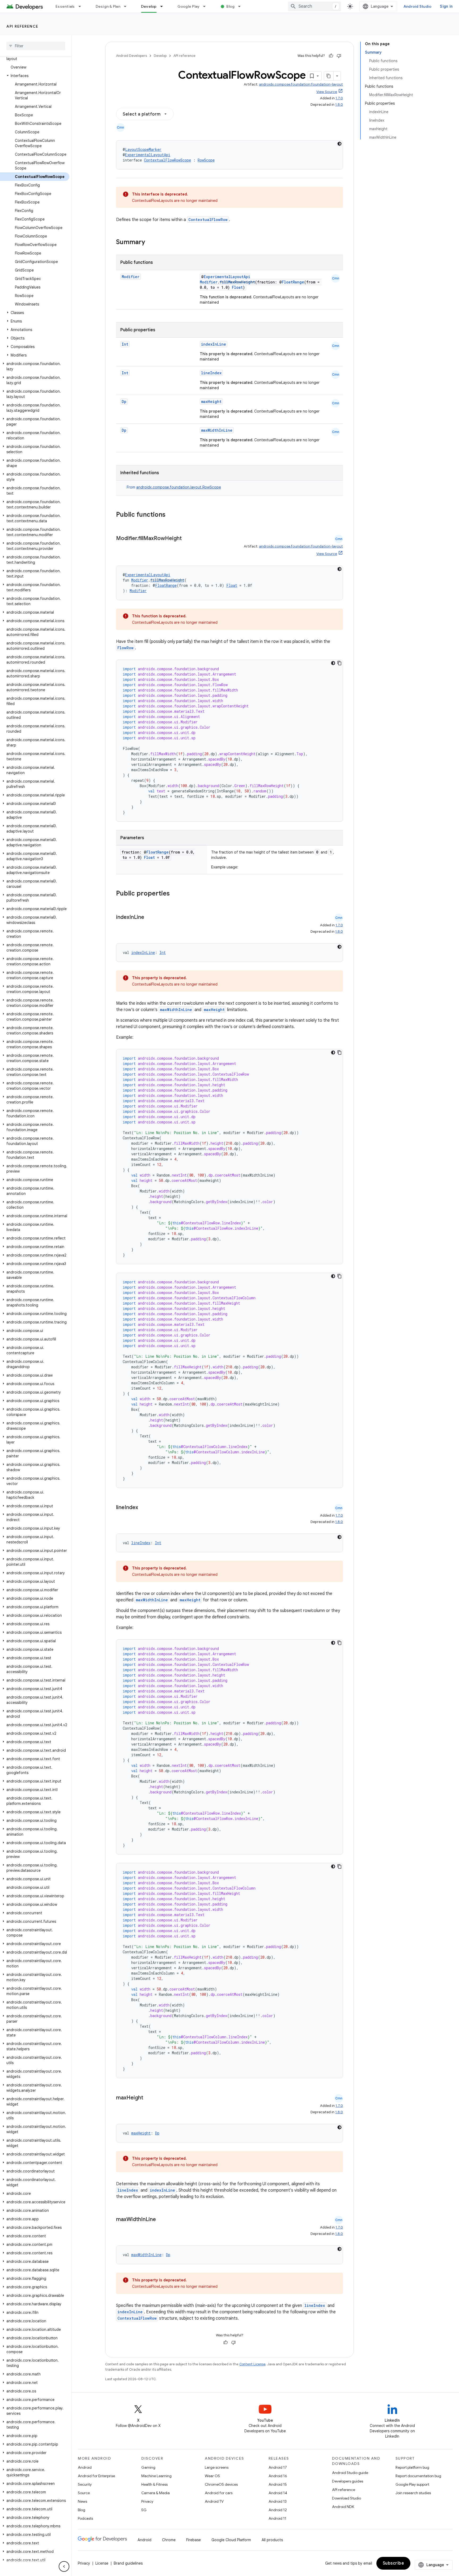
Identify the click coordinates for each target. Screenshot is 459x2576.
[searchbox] (36, 46)
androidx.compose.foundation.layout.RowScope (179, 487)
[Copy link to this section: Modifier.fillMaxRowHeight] (187, 539)
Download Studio (347, 2498)
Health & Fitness (154, 2484)
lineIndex (211, 373)
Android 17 (278, 2467)
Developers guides (348, 2481)
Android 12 (278, 2510)
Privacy (147, 2501)
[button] (35, 76)
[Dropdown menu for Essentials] (82, 6)
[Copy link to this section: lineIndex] (143, 1508)
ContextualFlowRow (208, 220)
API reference (22, 26)
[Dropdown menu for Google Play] (207, 6)
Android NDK (343, 2507)
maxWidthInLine (217, 430)
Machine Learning (156, 2476)
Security (85, 2484)
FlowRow (126, 648)
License (102, 2563)
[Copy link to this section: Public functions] (172, 515)
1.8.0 (339, 105)
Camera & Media (156, 2493)
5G (144, 2510)
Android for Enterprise (96, 2476)
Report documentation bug (418, 2476)
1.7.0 (339, 98)
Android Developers (131, 56)
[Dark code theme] (339, 144)
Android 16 (278, 2476)
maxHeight (211, 402)
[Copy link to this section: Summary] (150, 243)
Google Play (189, 6)
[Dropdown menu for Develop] (164, 6)
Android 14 (278, 2493)
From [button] (174, 487)
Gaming (148, 2467)
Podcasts (85, 2518)
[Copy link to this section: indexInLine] (150, 918)
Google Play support (412, 2484)
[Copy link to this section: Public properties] (177, 894)
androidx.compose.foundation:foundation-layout (301, 84)
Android (85, 2467)
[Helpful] (331, 56)
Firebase (194, 2540)
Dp (124, 402)
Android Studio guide (350, 2473)
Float (237, 287)
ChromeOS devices (221, 2484)
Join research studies (413, 2493)
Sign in (446, 6)
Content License (252, 2364)
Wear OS (212, 2476)
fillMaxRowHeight (237, 282)
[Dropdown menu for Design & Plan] (127, 6)
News (82, 2501)
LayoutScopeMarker (143, 149)
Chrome (169, 2540)
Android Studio (418, 6)
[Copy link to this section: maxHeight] (148, 2098)
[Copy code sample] (339, 663)
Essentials (65, 6)
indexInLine (214, 344)
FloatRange (293, 282)
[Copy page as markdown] (329, 76)
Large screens (217, 2467)
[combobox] (314, 6)
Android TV (214, 2501)
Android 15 (278, 2484)
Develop (149, 6)
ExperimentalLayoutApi (148, 155)
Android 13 (278, 2501)
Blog (230, 6)
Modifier (131, 277)
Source (84, 2493)
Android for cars (219, 2493)
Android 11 (277, 2518)
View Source (327, 92)
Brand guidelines (128, 2563)
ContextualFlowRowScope (167, 160)
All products (272, 2540)
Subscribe (394, 2563)
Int (125, 344)
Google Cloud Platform (231, 2540)
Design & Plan (108, 6)
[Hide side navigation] (64, 2566)
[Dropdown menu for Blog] (242, 6)
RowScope (206, 160)
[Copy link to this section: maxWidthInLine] (161, 2220)
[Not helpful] (339, 56)
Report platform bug (412, 2467)
